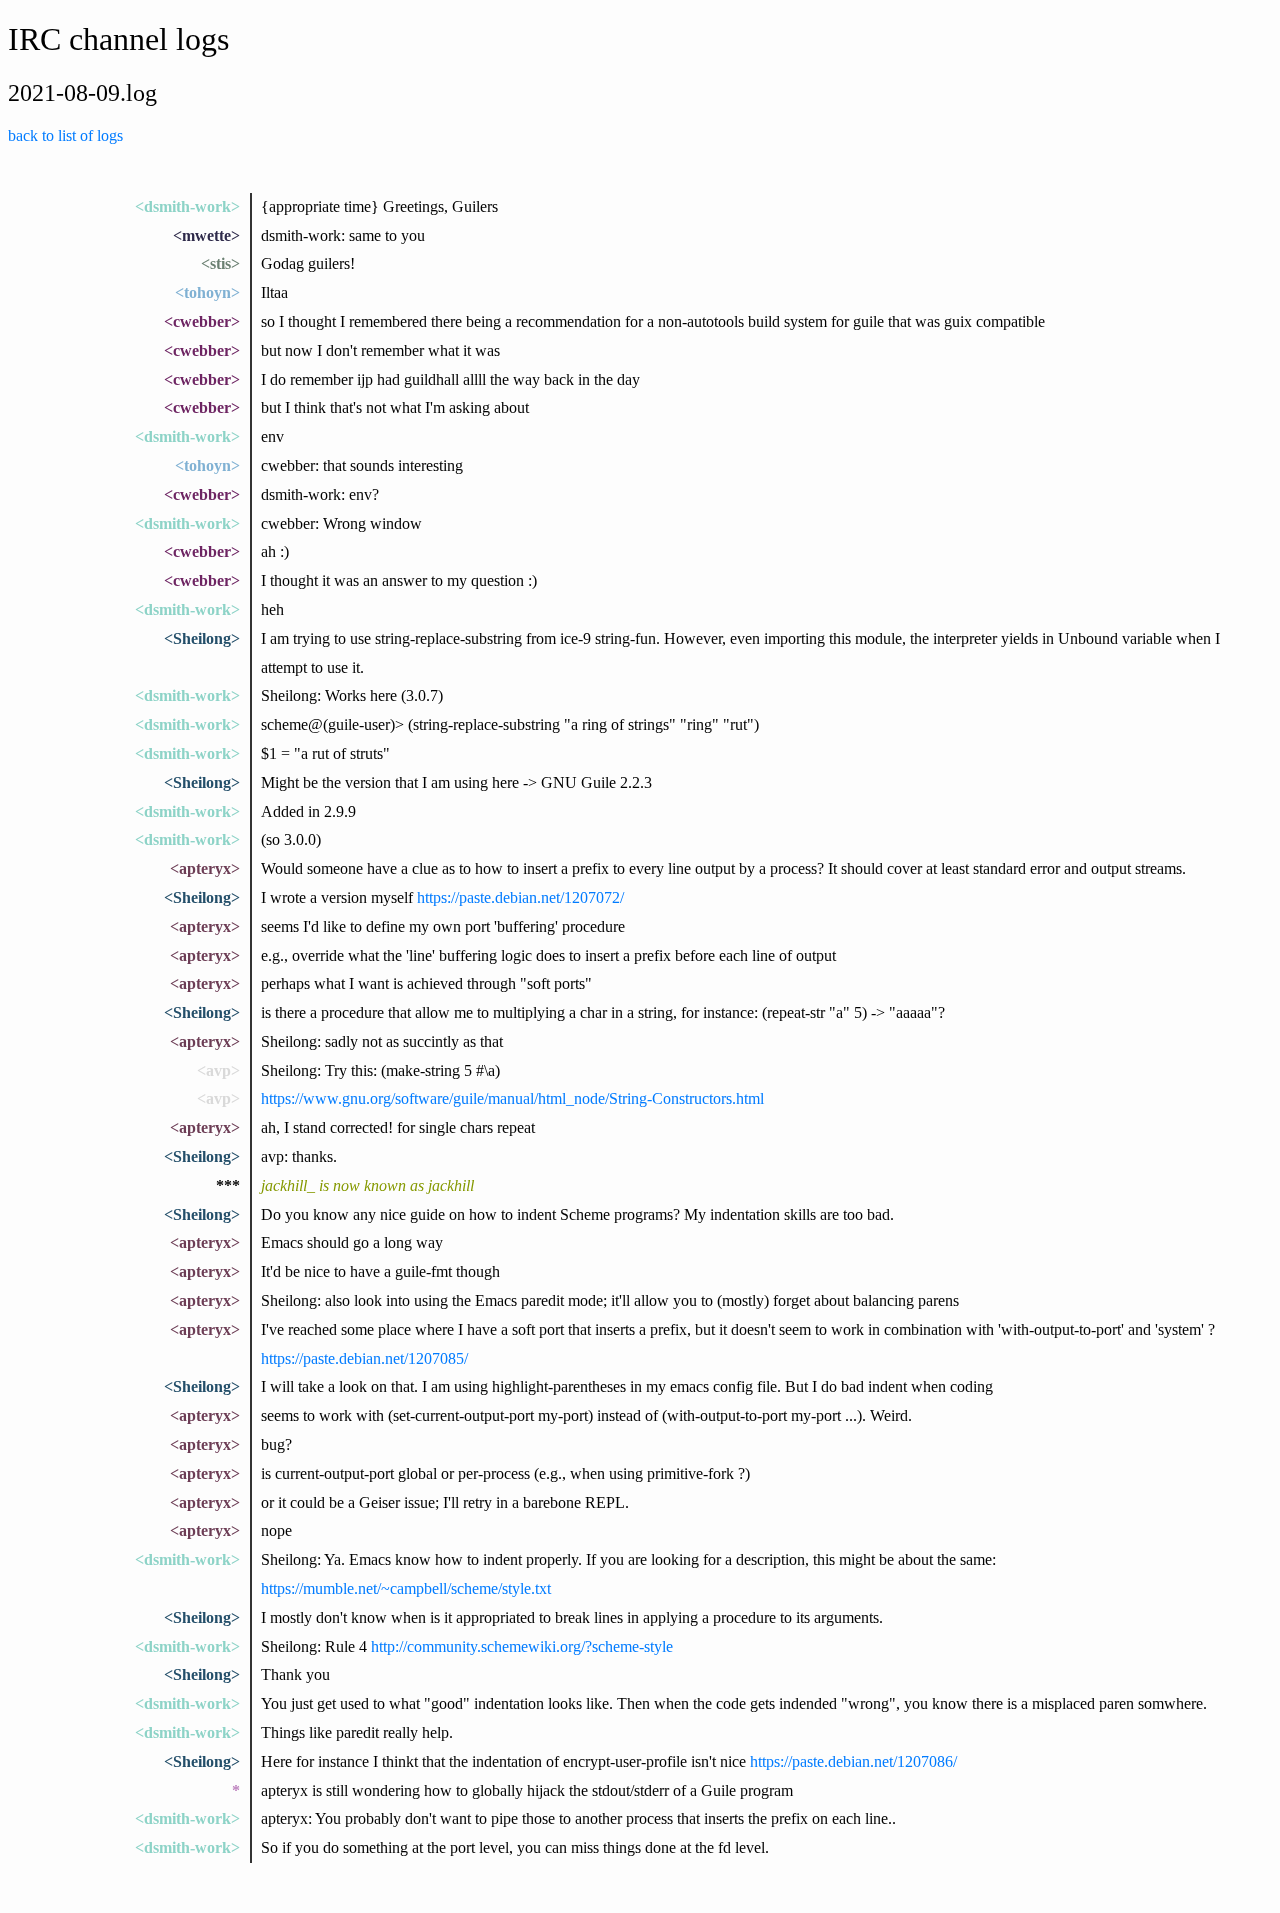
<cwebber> (202, 321)
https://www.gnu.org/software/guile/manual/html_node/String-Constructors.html (512, 1098)
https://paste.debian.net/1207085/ (364, 1358)
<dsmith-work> (187, 206)
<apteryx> (205, 868)
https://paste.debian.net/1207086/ (853, 1761)
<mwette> (206, 235)
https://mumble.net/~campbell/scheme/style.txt (406, 1588)
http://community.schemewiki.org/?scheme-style (522, 1646)
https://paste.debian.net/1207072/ (520, 897)
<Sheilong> (202, 638)
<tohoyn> (207, 292)
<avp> (218, 1070)
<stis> (220, 263)
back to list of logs (65, 135)
